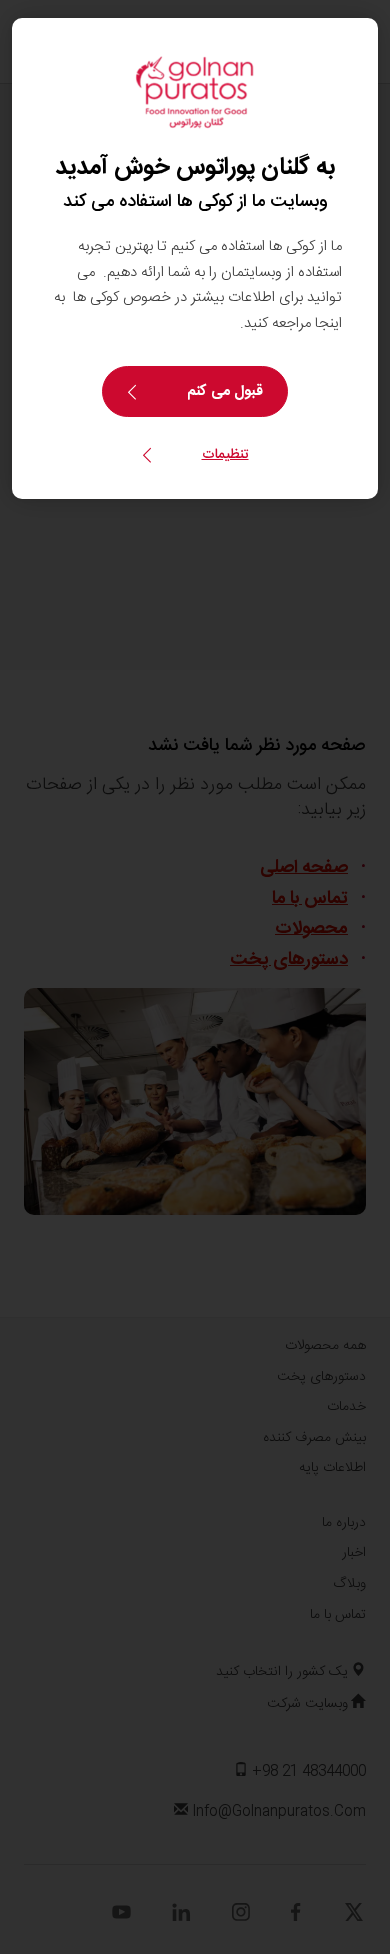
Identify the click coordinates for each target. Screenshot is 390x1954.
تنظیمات (225, 455)
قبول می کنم (225, 391)
